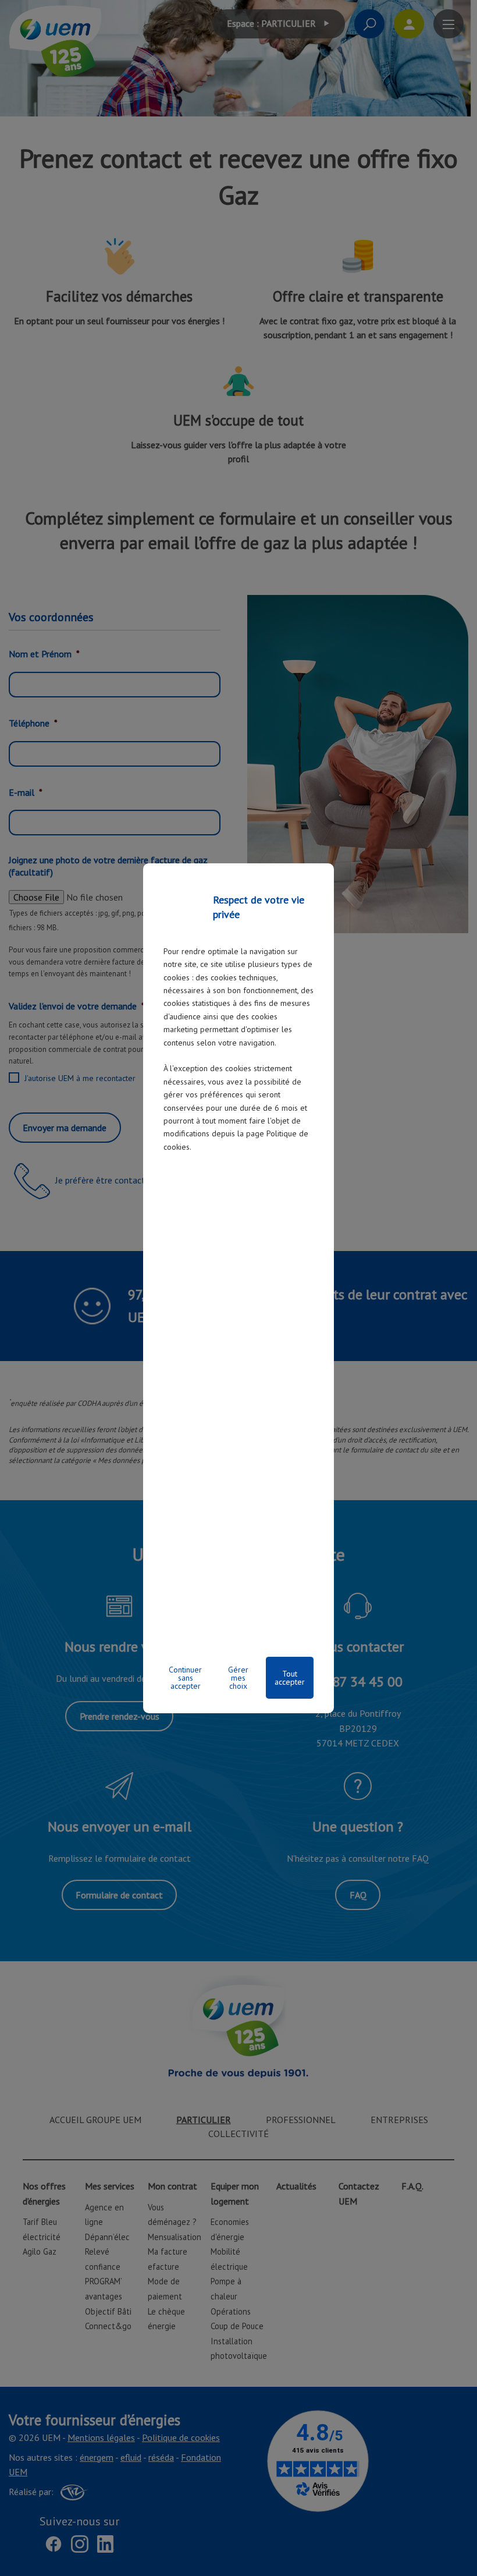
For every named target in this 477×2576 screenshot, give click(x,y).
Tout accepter (290, 1678)
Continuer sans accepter (185, 1678)
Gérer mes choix (238, 1678)
